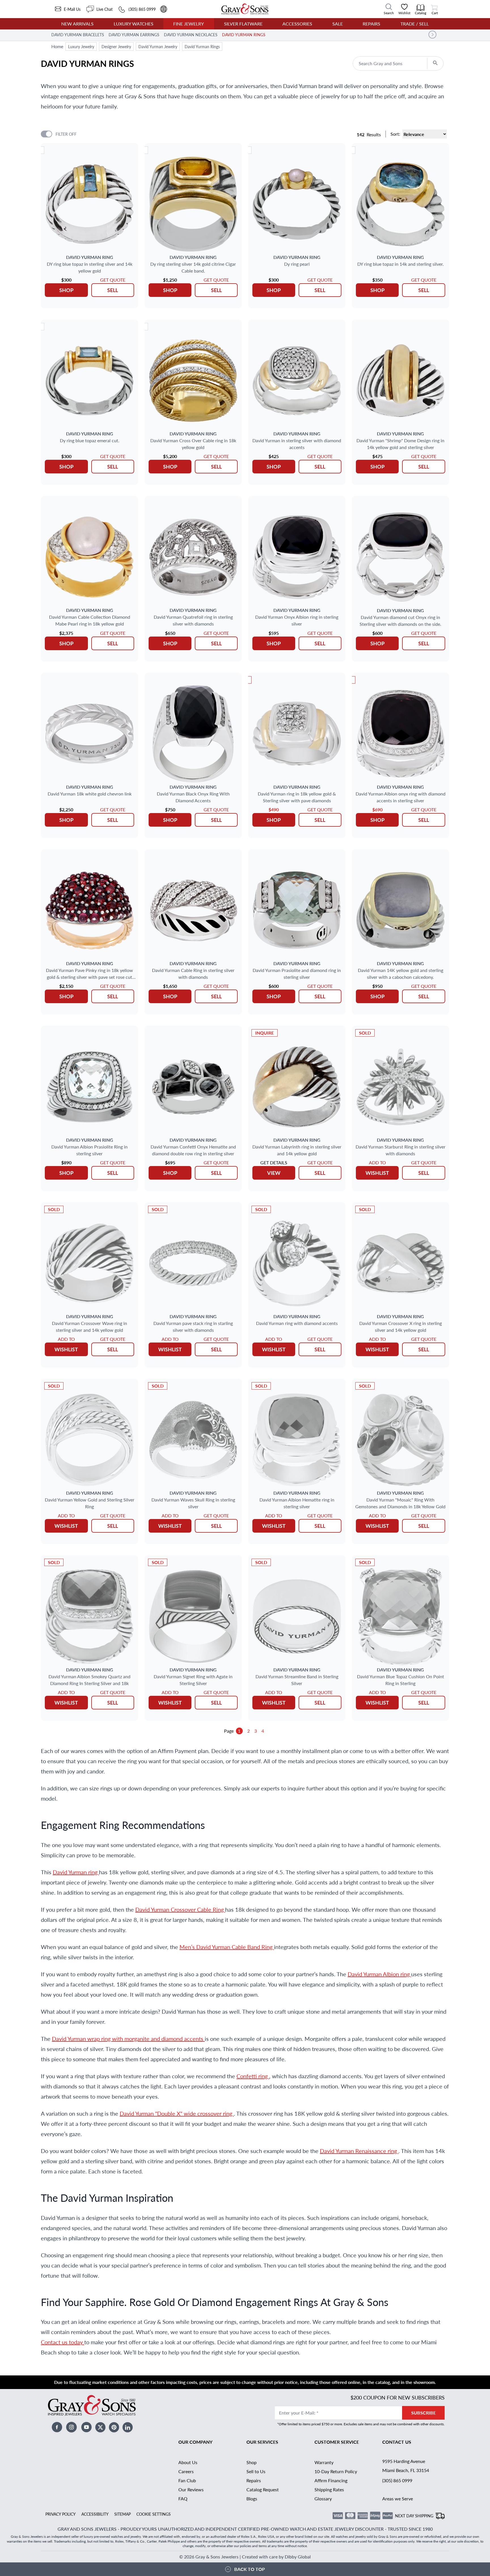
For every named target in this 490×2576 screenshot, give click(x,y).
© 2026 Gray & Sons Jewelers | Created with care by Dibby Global (245, 2557)
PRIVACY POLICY (61, 2514)
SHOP (66, 290)
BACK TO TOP (250, 2569)
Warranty (324, 2462)
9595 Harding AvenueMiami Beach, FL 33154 (406, 2466)
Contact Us (397, 2442)
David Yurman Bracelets (78, 35)
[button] (432, 35)
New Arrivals (77, 24)
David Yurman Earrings (134, 35)
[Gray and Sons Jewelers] (245, 9)
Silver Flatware (243, 24)
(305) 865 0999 (397, 2480)
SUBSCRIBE (424, 2413)
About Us (188, 2462)
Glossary (323, 2499)
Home (57, 46)
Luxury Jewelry (81, 46)
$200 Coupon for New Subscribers (398, 2397)
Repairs (371, 24)
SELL (113, 290)
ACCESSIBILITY (95, 2514)
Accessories (297, 24)
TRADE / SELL (415, 24)
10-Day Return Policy (336, 2471)
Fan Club (187, 2480)
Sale (338, 24)
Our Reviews (191, 2489)
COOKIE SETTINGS (154, 2514)
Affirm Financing (331, 2480)
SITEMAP (122, 2514)
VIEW (274, 1173)
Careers (186, 2471)
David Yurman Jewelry (158, 46)
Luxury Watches (134, 24)
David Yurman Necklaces (191, 35)
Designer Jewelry (116, 46)
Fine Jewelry (189, 24)
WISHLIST (377, 1173)
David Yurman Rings (244, 35)
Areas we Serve (398, 2499)
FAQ (183, 2499)
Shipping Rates (329, 2489)
